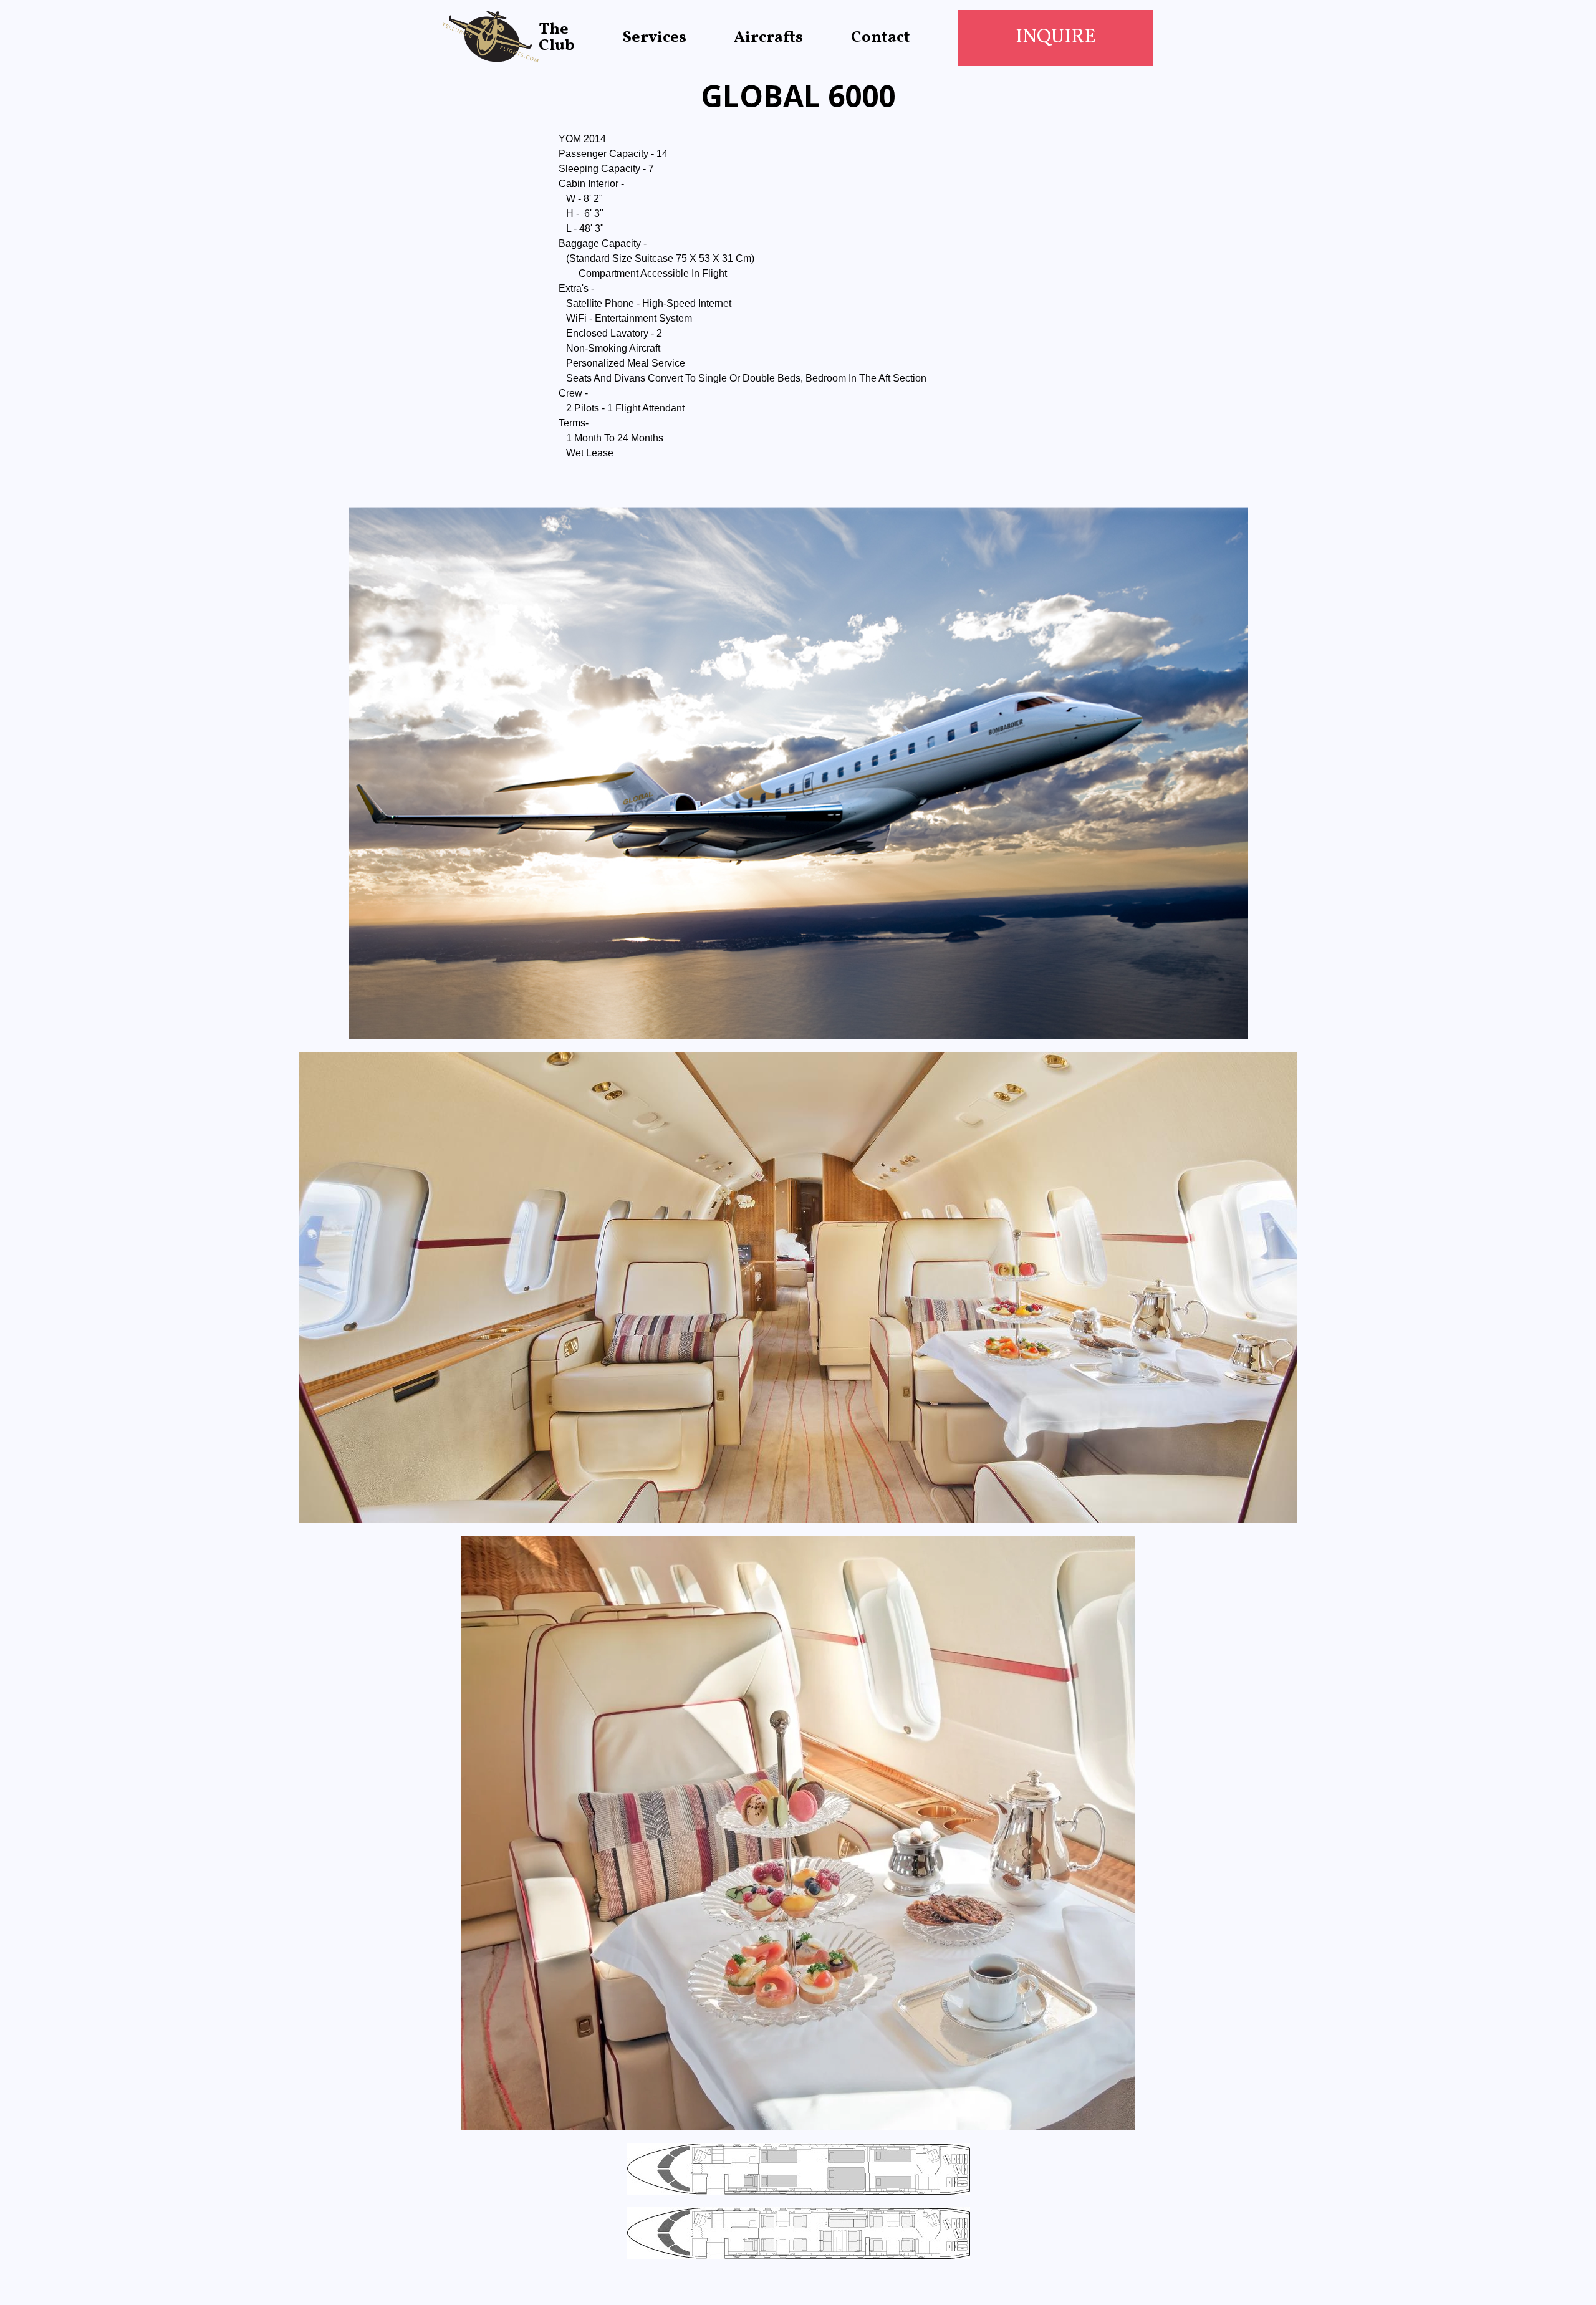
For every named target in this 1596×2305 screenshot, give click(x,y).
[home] (491, 38)
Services (655, 38)
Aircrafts (768, 38)
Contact (881, 38)
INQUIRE (1056, 37)
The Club (557, 38)
